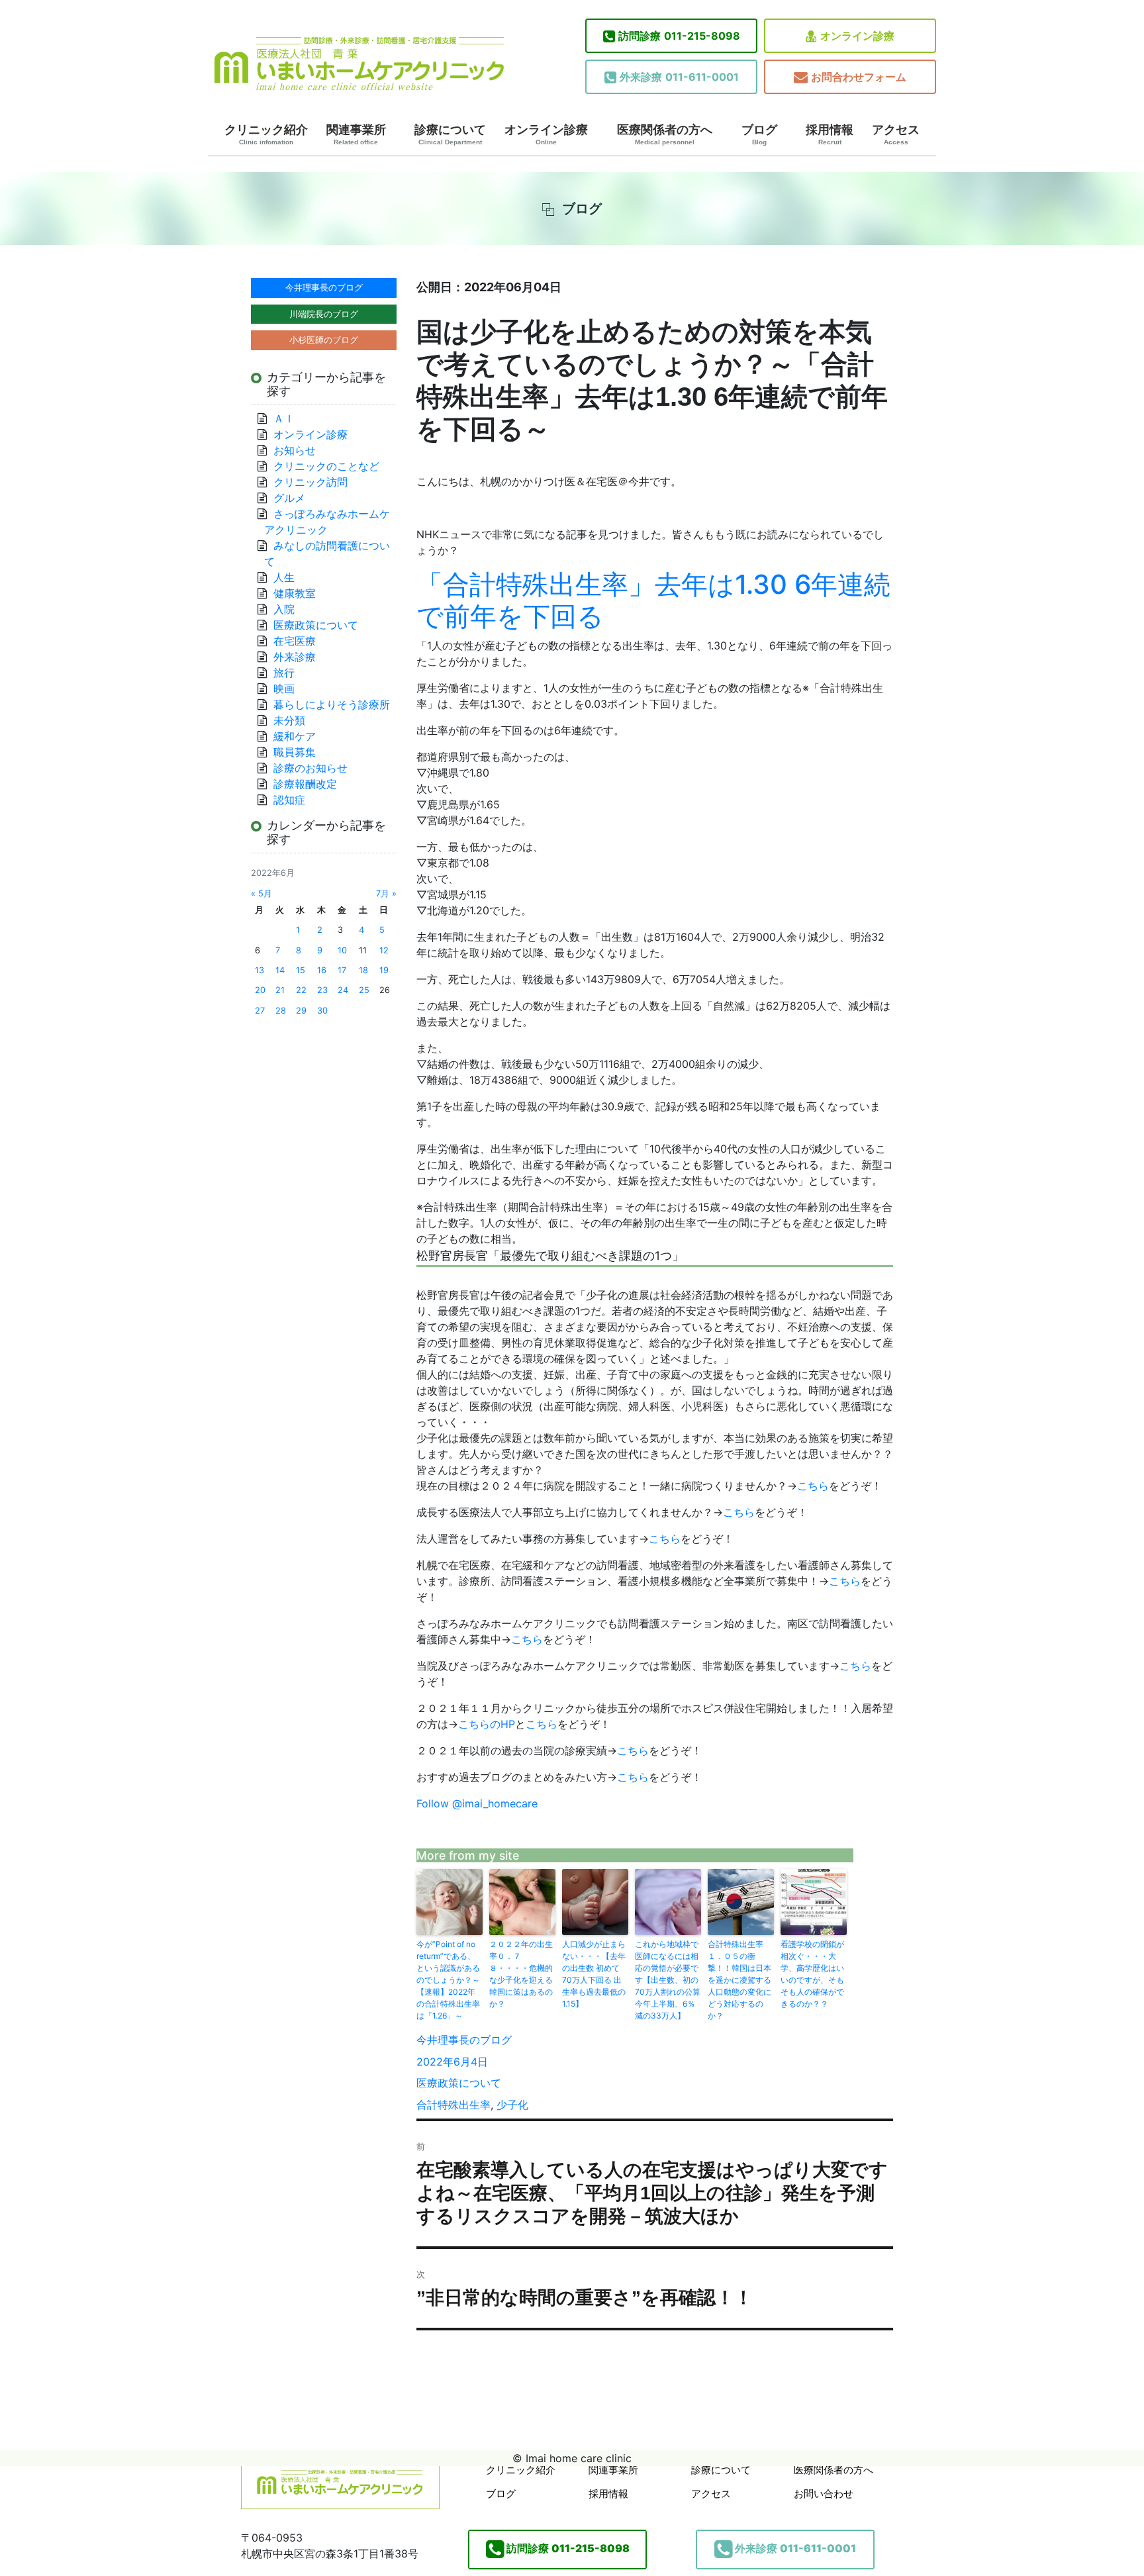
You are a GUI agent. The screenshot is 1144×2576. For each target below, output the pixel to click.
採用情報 (830, 134)
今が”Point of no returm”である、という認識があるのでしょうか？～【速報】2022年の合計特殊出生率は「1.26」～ (448, 1980)
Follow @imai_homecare (477, 1803)
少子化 (512, 2105)
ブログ (759, 134)
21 (280, 990)
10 (342, 950)
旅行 (284, 673)
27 (260, 1011)
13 (260, 970)
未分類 (289, 720)
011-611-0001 (679, 77)
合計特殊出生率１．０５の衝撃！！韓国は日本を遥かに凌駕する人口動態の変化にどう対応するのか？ (739, 1980)
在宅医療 (295, 641)
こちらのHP (487, 1724)
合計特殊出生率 (453, 2105)
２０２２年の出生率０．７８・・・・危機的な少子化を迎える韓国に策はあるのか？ (521, 1974)
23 (322, 990)
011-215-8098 (679, 36)
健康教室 (295, 593)
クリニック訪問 (310, 482)
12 (384, 950)
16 (322, 970)
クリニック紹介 (266, 134)
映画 (284, 689)
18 (363, 970)
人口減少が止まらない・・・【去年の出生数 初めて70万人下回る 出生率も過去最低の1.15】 (594, 1974)
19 (384, 970)
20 (260, 990)
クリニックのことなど (326, 466)
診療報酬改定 (305, 784)
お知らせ (295, 450)
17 (342, 970)
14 (280, 970)
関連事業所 (356, 134)
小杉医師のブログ (324, 340)
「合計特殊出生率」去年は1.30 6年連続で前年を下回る (653, 600)
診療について (450, 134)
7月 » (386, 893)
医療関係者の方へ (665, 134)
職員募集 (295, 752)
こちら (813, 1486)
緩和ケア (300, 736)
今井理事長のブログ (464, 2040)
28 (281, 1011)
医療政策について (459, 2083)
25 (364, 990)
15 (301, 970)
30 (322, 1011)
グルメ (289, 498)
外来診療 (295, 657)
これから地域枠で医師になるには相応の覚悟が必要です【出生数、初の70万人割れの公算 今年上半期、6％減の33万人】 (668, 1980)
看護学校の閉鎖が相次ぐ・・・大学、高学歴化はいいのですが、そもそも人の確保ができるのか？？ (812, 1974)
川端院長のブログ (324, 314)
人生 (284, 577)
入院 (284, 609)
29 (301, 1011)
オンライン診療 (857, 36)
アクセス (896, 134)
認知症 (289, 800)
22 (301, 990)
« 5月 (262, 893)
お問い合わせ (824, 2494)
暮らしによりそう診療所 (332, 704)
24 (343, 990)
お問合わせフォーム (859, 77)
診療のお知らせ (310, 768)
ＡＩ (284, 418)
